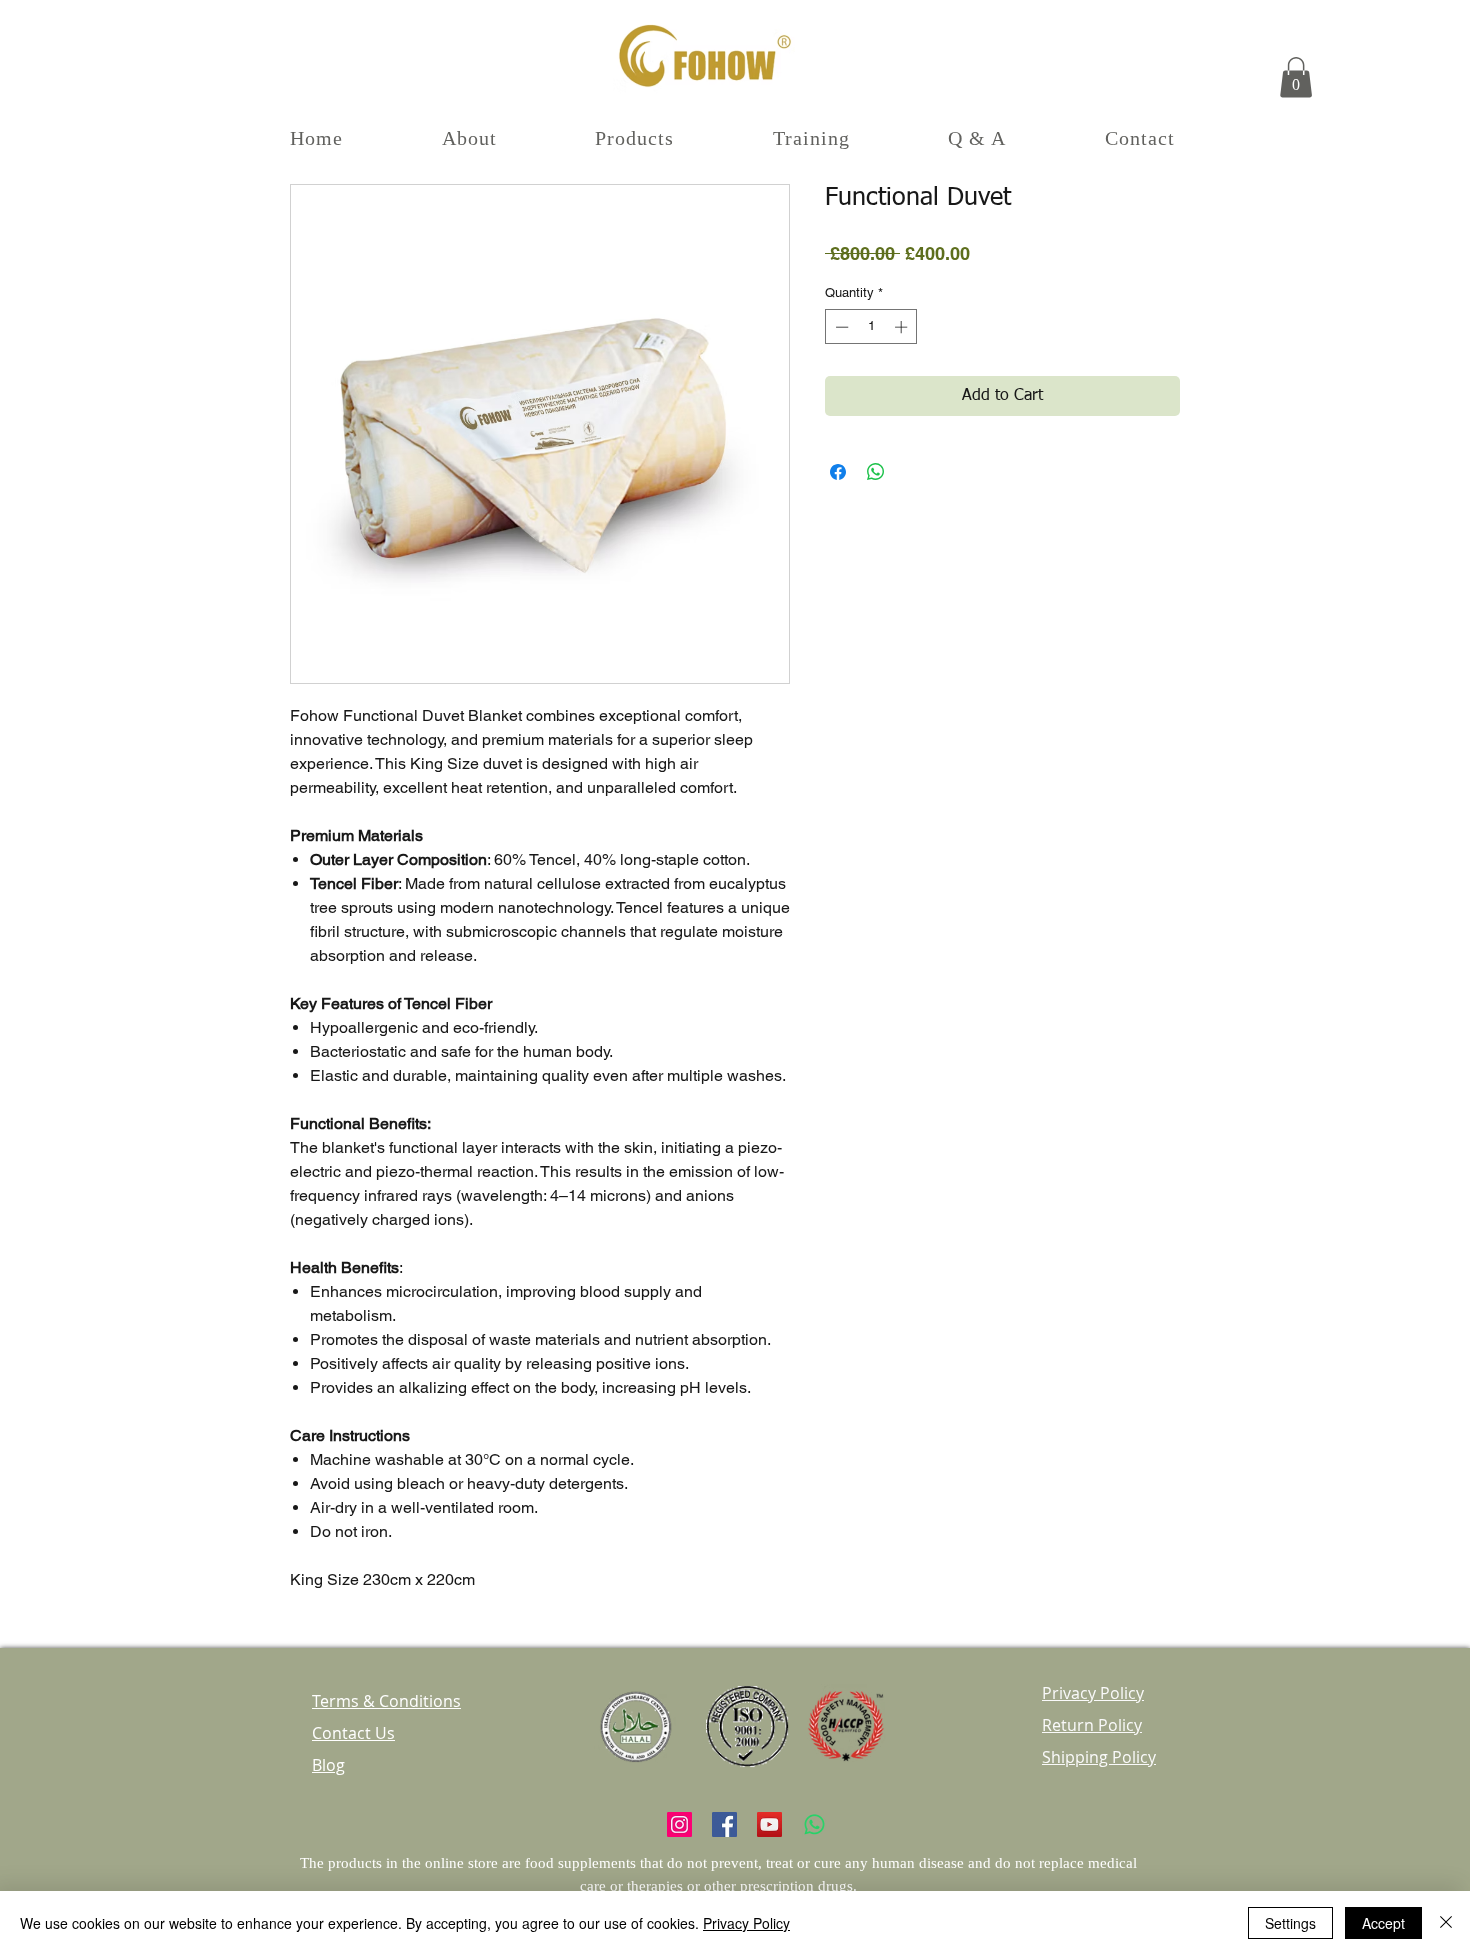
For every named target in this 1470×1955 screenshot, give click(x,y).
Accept (1383, 1923)
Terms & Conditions (386, 1701)
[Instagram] (679, 1824)
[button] (1296, 77)
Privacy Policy (746, 1923)
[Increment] (903, 327)
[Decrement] (840, 327)
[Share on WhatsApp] (876, 472)
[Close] (1446, 1923)
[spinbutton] (871, 327)
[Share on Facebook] (838, 472)
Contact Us (353, 1733)
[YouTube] (769, 1824)
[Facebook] (724, 1824)
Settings (1290, 1923)
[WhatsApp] (814, 1824)
